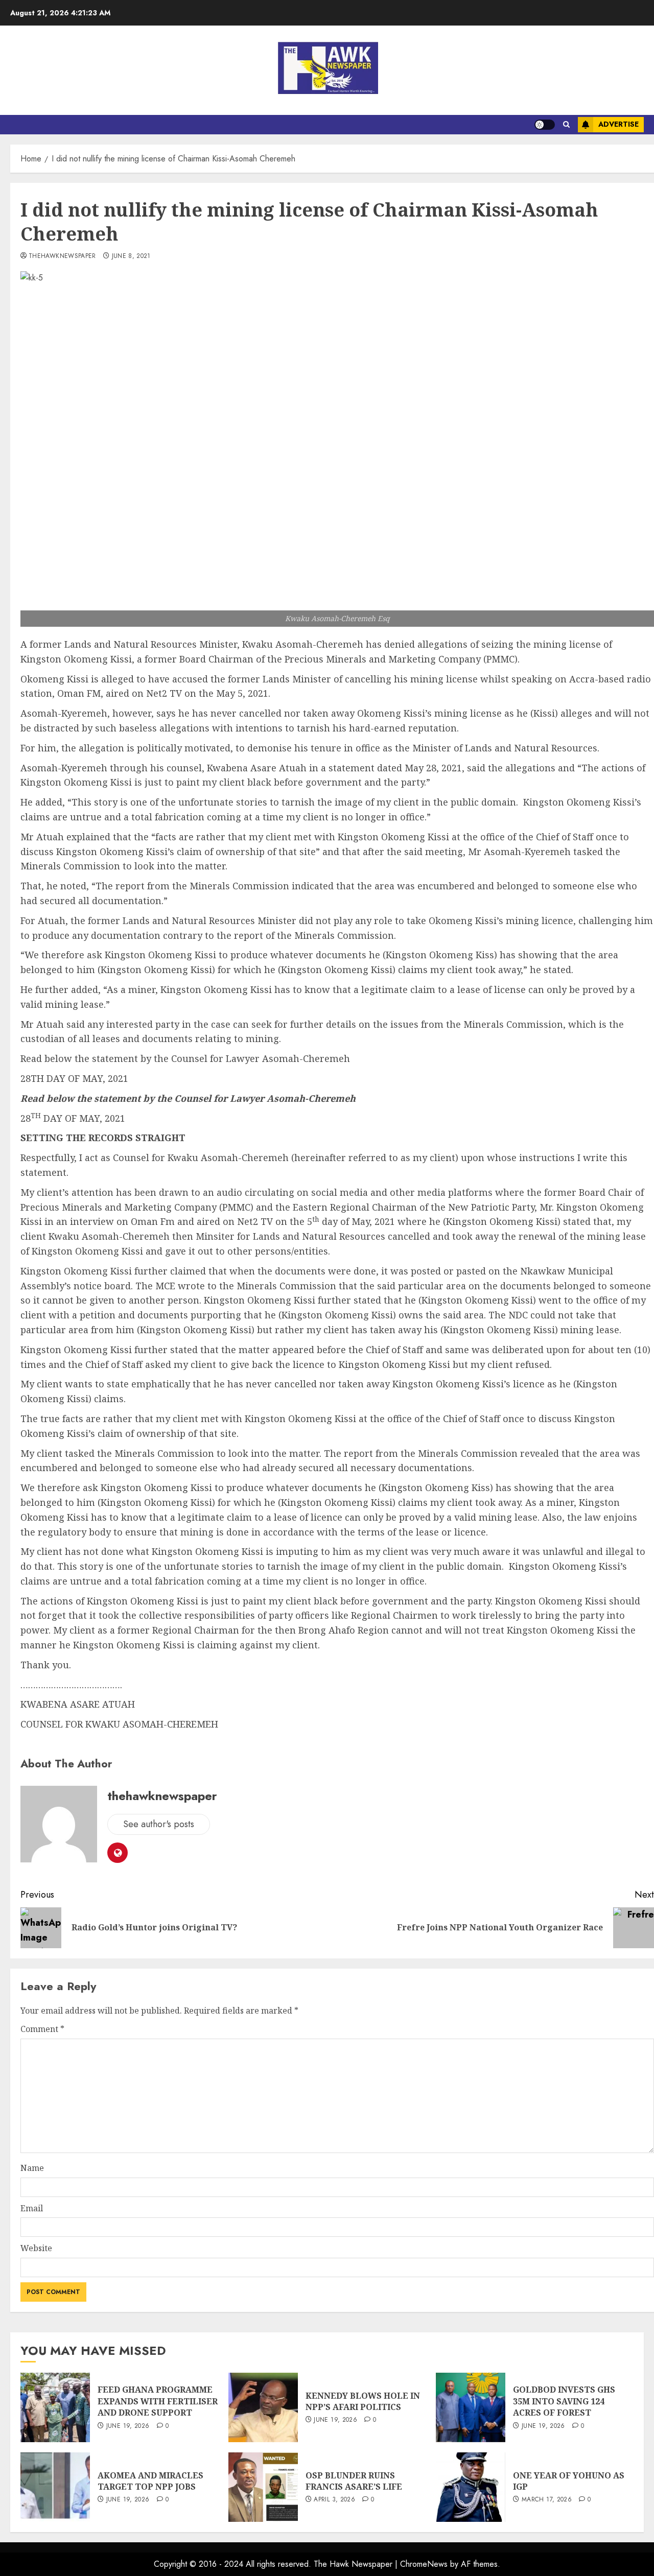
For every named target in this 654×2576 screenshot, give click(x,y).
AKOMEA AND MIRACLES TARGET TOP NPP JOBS (150, 2481)
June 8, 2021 (131, 256)
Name (32, 2168)
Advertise (618, 124)
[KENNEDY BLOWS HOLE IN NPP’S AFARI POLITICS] (263, 2407)
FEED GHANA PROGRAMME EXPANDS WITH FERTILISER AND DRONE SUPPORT (158, 2401)
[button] (566, 125)
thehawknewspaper (62, 256)
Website (36, 2248)
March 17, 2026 (547, 2500)
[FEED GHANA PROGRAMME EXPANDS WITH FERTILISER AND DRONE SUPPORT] (55, 2407)
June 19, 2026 (128, 2426)
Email (32, 2208)
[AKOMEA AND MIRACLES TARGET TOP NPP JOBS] (55, 2487)
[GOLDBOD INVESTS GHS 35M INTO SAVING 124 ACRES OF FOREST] (471, 2407)
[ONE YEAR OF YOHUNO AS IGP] (471, 2487)
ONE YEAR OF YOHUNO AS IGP (569, 2481)
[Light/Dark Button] (545, 125)
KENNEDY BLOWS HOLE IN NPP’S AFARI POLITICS (363, 2401)
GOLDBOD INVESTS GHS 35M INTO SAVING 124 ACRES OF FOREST (564, 2401)
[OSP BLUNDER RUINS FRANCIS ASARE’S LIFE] (263, 2487)
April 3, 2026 (334, 2500)
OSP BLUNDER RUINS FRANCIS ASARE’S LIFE (354, 2481)
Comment (42, 2029)
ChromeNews (424, 2564)
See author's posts (159, 1824)
